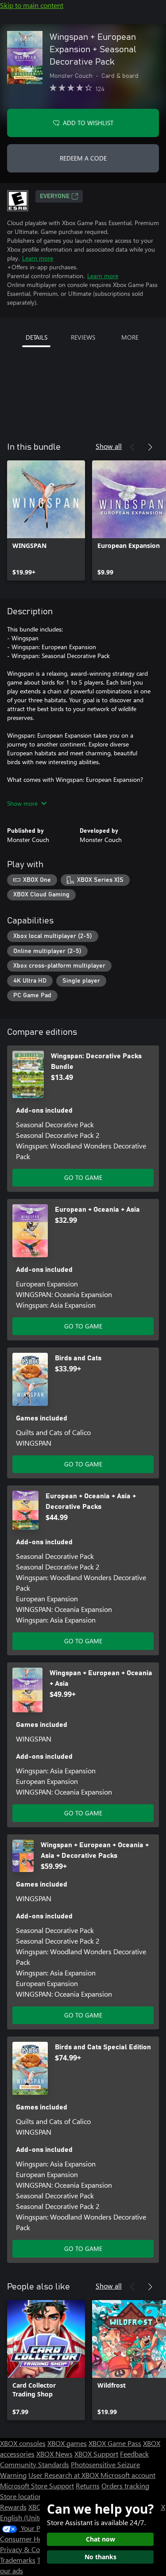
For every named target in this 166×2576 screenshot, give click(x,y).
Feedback (134, 2454)
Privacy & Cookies (28, 2549)
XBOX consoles (23, 2443)
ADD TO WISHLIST (88, 123)
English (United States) (35, 2517)
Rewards (13, 2507)
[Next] (150, 447)
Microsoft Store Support (37, 2486)
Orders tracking (125, 2486)
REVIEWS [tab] (83, 337)
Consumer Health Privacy (39, 2539)
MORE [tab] (130, 337)
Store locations (23, 2496)
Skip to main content (32, 5)
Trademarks (18, 2560)
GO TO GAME (83, 1177)
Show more (22, 803)
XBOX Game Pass (115, 2443)
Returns (88, 2486)
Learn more (38, 258)
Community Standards (35, 2464)
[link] (46, 521)
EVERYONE (55, 196)
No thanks (100, 2557)
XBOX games (67, 2443)
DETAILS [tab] (37, 337)
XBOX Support (96, 2454)
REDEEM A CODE (83, 158)
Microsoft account (128, 2475)
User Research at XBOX (64, 2475)
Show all (109, 446)
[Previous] (132, 447)
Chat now (100, 2539)
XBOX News (54, 2454)
